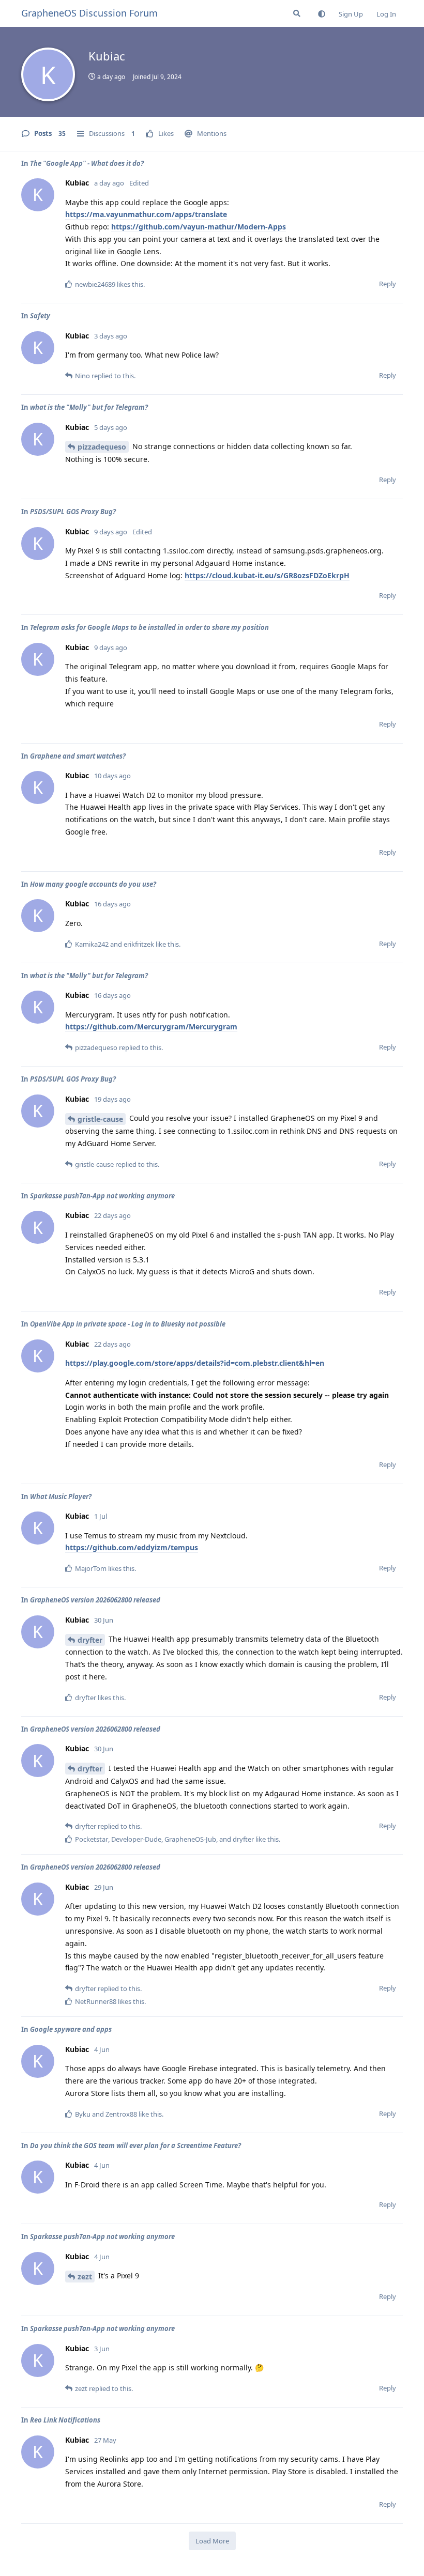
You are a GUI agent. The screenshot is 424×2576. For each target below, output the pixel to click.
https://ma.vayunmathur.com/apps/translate (146, 214)
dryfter (90, 1640)
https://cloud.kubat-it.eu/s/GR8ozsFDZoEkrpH (267, 575)
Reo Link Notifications (65, 2420)
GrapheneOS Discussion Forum (89, 13)
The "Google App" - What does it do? (87, 163)
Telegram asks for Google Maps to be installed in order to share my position (149, 627)
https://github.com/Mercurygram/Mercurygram (151, 1027)
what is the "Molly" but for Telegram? (89, 407)
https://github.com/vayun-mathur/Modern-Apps (199, 227)
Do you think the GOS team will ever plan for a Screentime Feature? (135, 2146)
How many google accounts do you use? (93, 884)
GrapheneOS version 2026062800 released (95, 1600)
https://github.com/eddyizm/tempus (132, 1547)
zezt (85, 2277)
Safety (40, 316)
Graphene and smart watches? (78, 756)
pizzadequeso (102, 447)
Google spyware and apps (71, 2029)
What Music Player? (61, 1497)
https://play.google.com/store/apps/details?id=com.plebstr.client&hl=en (195, 1363)
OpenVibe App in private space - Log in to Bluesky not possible (128, 1324)
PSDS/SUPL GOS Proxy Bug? (73, 512)
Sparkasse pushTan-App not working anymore (102, 1196)
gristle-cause (100, 1119)
